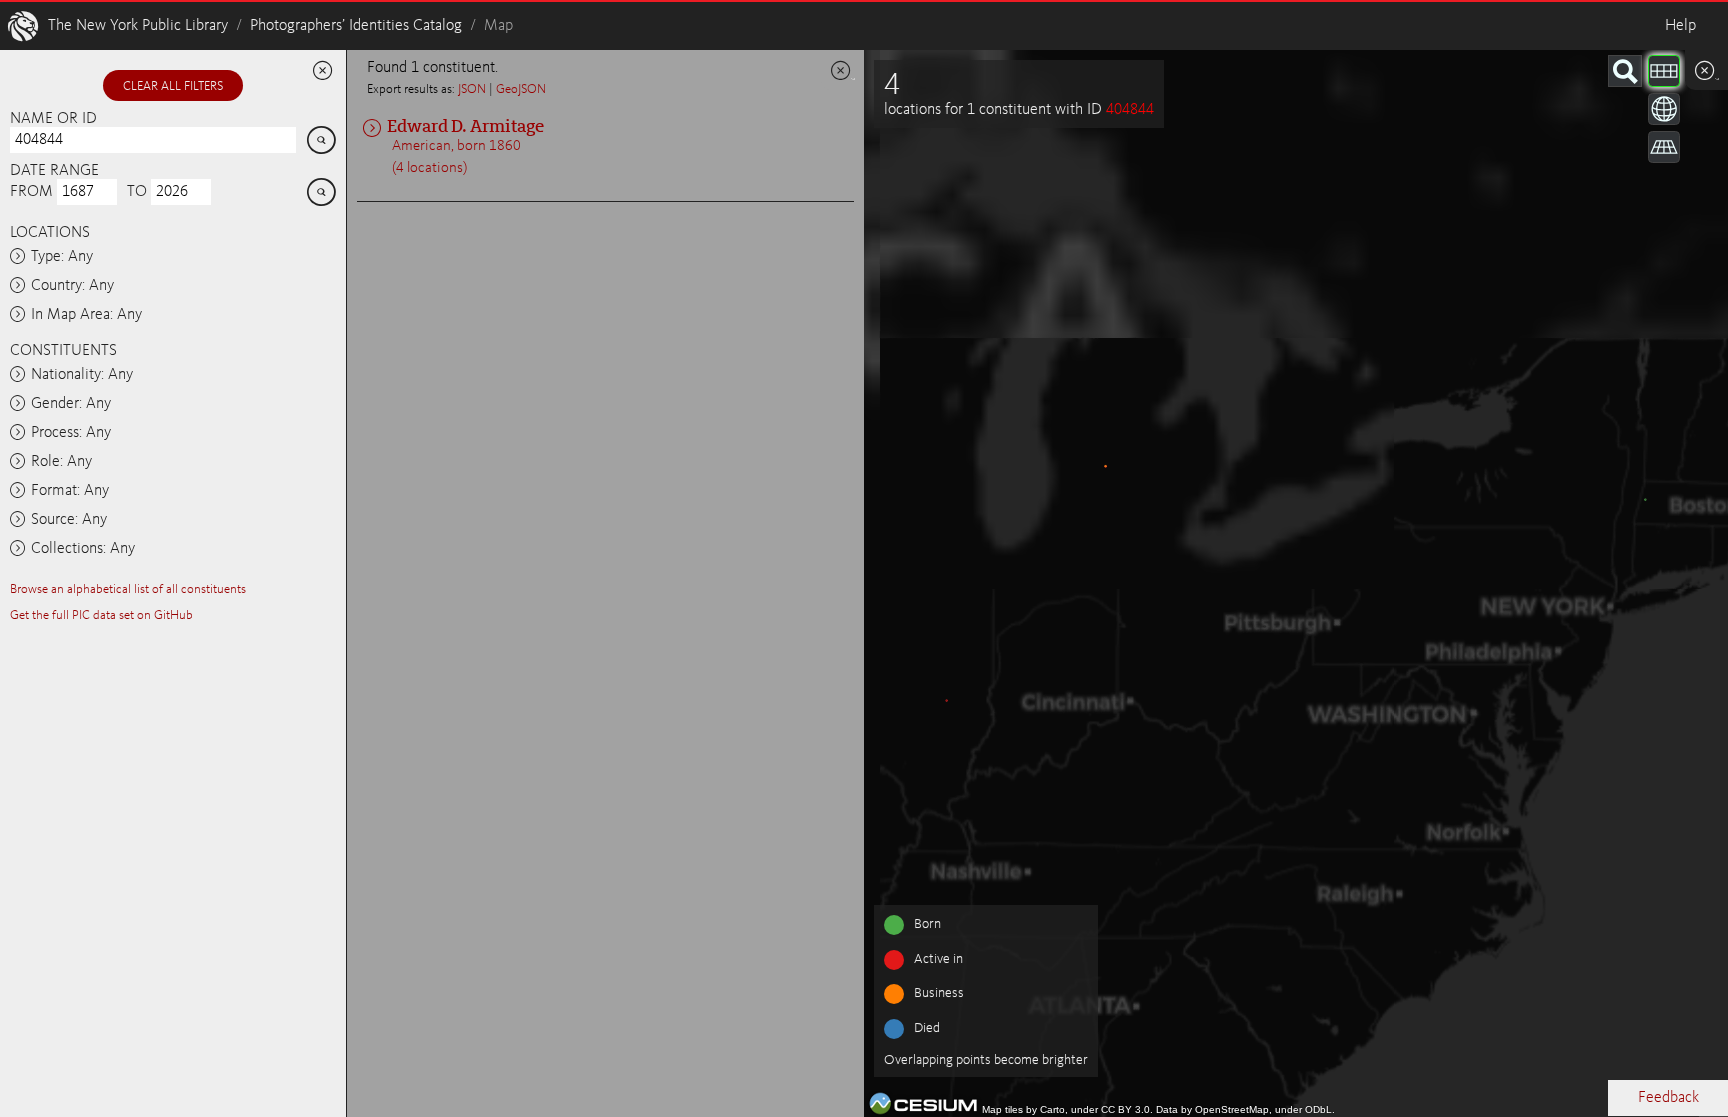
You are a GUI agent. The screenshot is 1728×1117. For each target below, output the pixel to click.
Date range (54, 171)
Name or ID (53, 119)
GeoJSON (521, 89)
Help (1680, 26)
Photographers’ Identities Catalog (356, 26)
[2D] (1664, 71)
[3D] (1664, 109)
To (137, 192)
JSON (472, 89)
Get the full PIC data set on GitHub (101, 615)
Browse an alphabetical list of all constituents (128, 589)
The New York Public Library (138, 26)
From (31, 192)
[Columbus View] (1664, 147)
